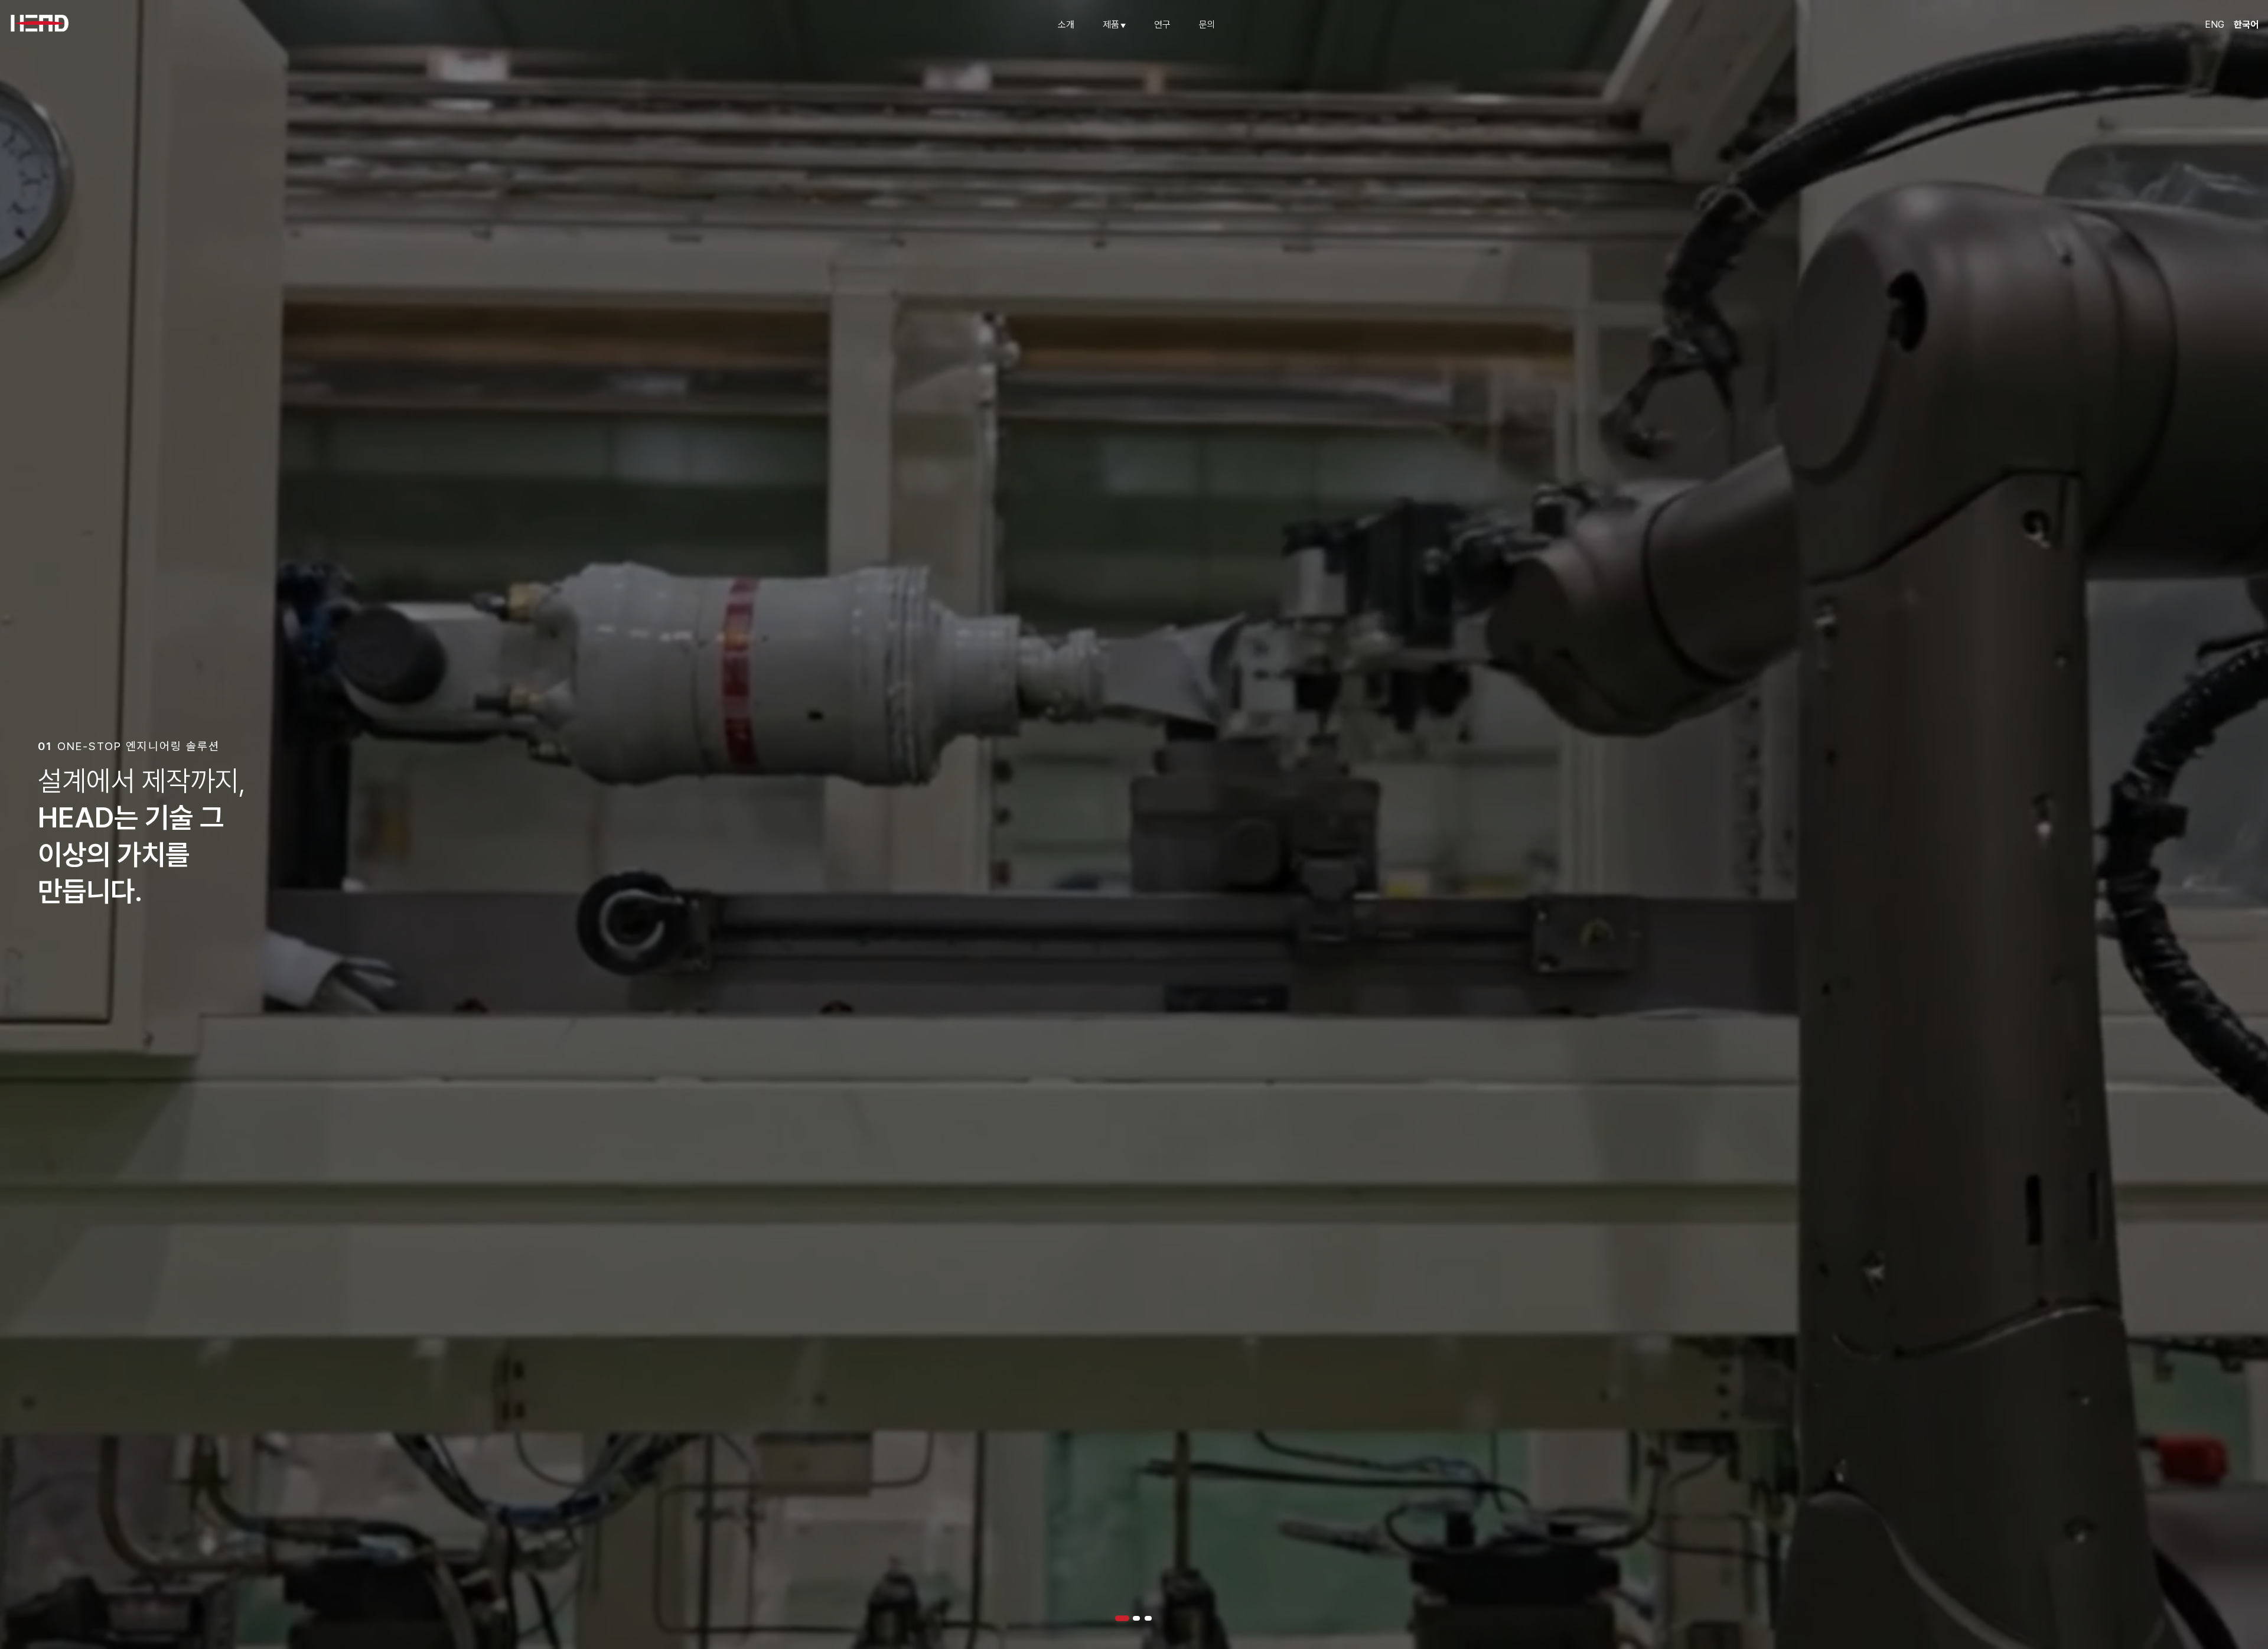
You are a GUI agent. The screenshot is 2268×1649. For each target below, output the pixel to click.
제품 (1115, 25)
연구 (1162, 25)
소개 (1066, 25)
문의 (1207, 25)
